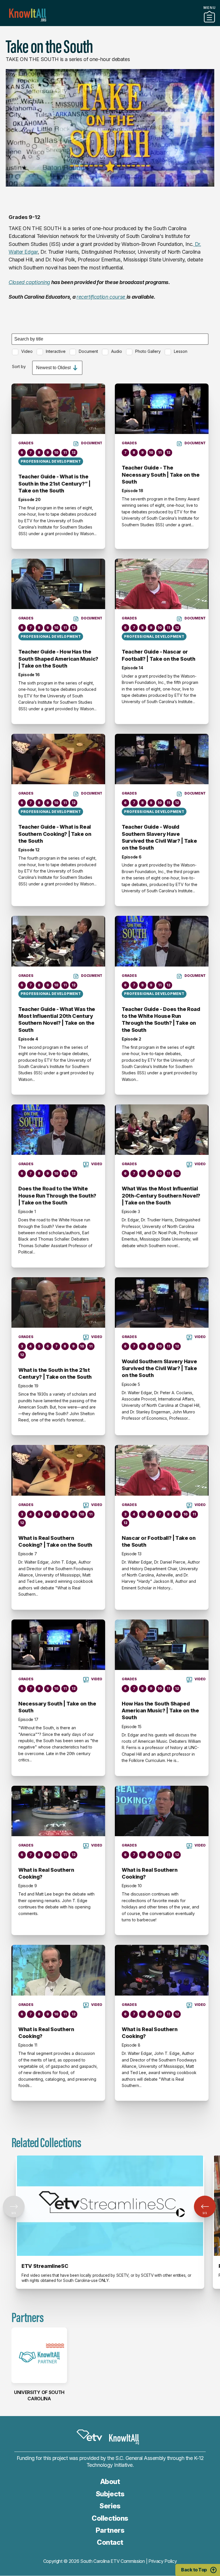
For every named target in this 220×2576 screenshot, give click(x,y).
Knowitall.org (28, 15)
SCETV (89, 2435)
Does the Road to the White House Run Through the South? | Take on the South (57, 1196)
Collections (110, 2518)
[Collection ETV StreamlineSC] (110, 2206)
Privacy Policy (163, 2561)
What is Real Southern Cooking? (46, 1873)
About (110, 2482)
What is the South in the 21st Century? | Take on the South (55, 1373)
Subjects (110, 2494)
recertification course (102, 297)
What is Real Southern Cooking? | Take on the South (55, 1541)
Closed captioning (29, 282)
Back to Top (194, 2570)
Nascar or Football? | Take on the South (159, 1541)
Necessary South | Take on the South (57, 1707)
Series (110, 2506)
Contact (110, 2542)
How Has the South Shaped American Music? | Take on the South (160, 1711)
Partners (110, 24)
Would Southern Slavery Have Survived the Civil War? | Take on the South (159, 1368)
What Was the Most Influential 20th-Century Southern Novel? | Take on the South (161, 1196)
